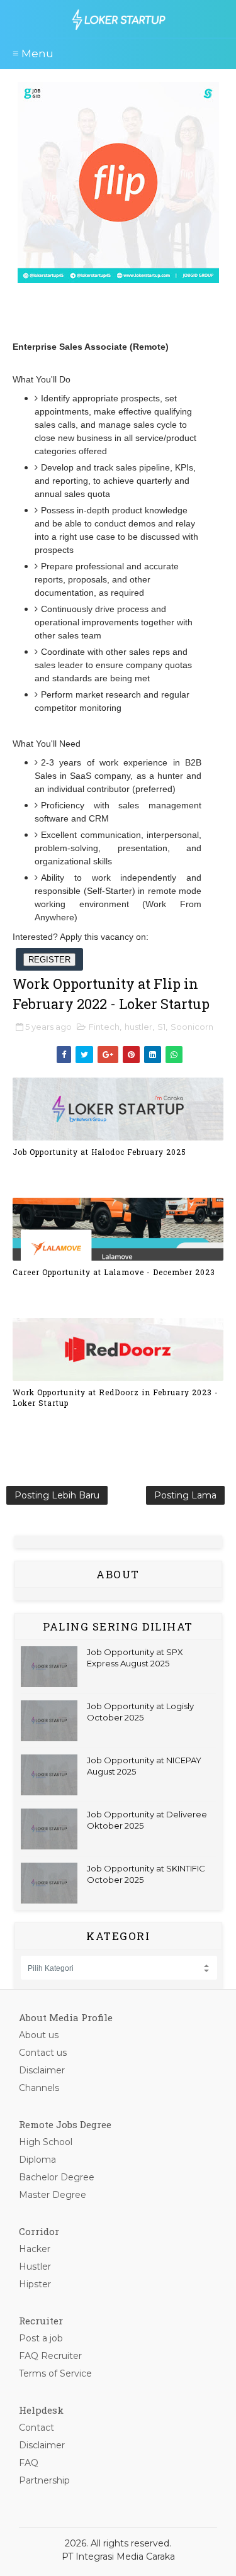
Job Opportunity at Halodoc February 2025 (99, 1152)
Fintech (104, 1027)
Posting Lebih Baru (57, 1495)
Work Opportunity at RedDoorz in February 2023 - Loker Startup (115, 1397)
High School (46, 2142)
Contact (37, 2428)
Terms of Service (55, 2373)
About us (39, 2035)
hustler (138, 1027)
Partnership (44, 2480)
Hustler (35, 2267)
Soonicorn (192, 1027)
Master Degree (53, 2195)
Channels (39, 2088)
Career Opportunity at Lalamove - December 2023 (114, 1272)
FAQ (29, 2463)
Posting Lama (185, 1495)
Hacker (35, 2249)
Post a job (41, 2338)
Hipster (35, 2284)
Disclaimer (42, 2070)
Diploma (37, 2160)
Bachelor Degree (57, 2177)
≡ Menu (33, 53)
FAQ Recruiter (50, 2356)
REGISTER (49, 960)
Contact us (43, 2053)
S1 (161, 1027)
